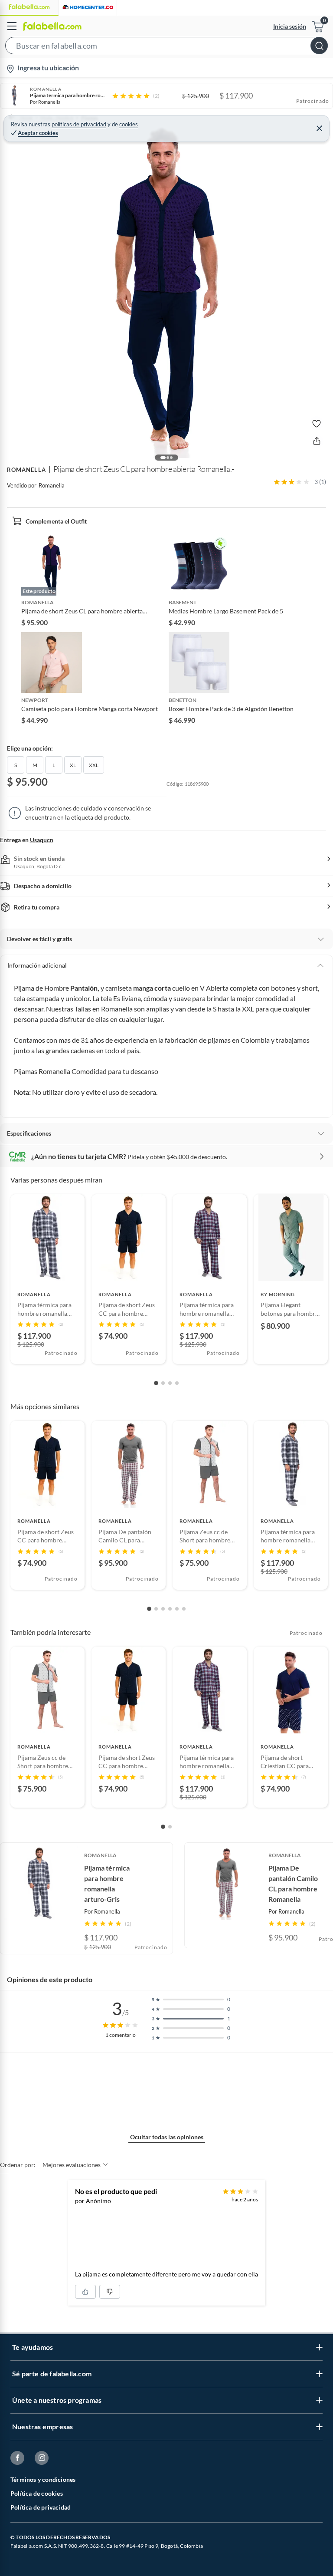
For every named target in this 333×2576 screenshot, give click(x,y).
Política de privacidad (41, 2507)
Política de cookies (37, 2493)
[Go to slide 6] (184, 1609)
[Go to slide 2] (163, 1383)
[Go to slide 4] (177, 1383)
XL (73, 765)
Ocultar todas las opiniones (167, 2137)
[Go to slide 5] (177, 1609)
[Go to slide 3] (170, 1383)
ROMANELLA (26, 470)
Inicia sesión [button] (290, 26)
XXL (94, 765)
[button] (166, 47)
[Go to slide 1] (156, 1383)
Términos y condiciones (43, 2479)
